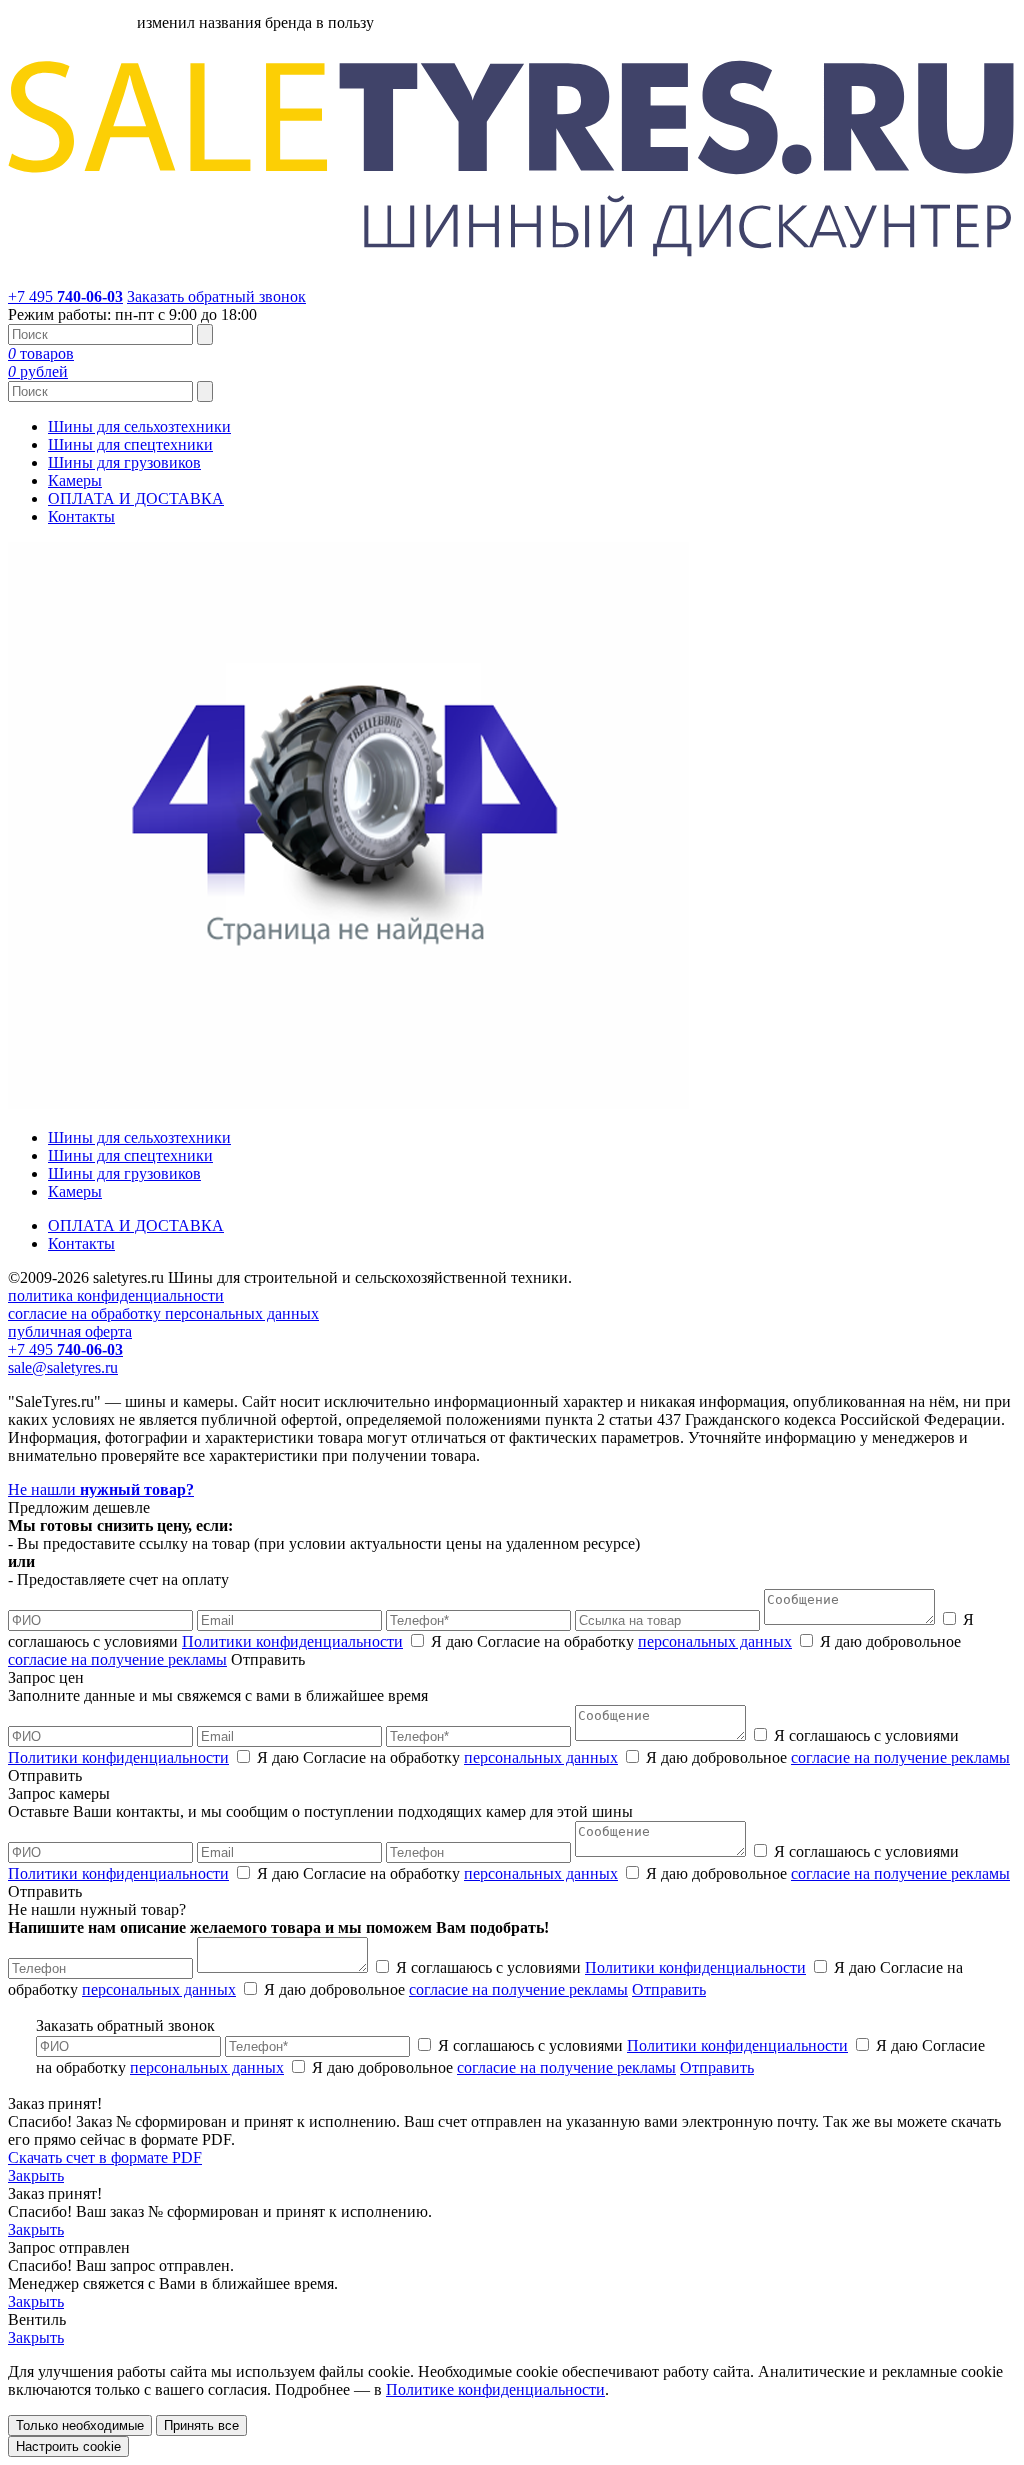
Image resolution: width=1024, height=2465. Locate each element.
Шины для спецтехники (130, 444)
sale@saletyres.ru (63, 1367)
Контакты (81, 516)
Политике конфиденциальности (495, 2389)
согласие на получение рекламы (117, 1659)
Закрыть (36, 2175)
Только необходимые (80, 2425)
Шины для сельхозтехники (139, 426)
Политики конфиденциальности (292, 1641)
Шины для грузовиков (124, 462)
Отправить (669, 1989)
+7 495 (65, 296)
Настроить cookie (68, 2446)
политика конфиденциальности (116, 1295)
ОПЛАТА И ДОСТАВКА (136, 498)
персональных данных (715, 1641)
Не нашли (101, 1489)
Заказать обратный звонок (216, 296)
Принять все (201, 2425)
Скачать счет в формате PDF (105, 2157)
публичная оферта (70, 1331)
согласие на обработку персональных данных (163, 1313)
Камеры (75, 480)
